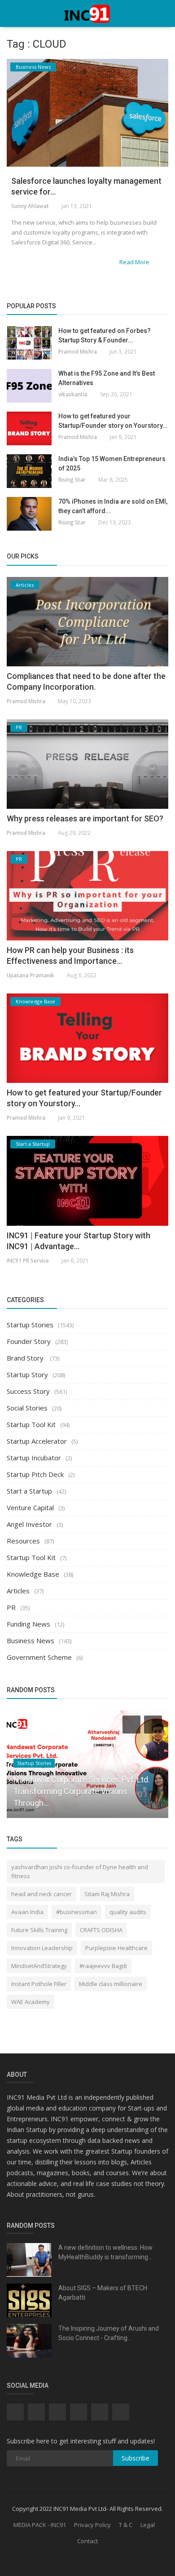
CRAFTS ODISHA (101, 1930)
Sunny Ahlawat (30, 206)
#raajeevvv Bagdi (103, 1966)
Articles (18, 1591)
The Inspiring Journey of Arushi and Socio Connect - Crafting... (109, 2333)
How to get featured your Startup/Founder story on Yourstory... (113, 421)
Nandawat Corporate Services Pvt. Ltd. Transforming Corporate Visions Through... (82, 1791)
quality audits (128, 1912)
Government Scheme (39, 1657)
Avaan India (27, 1912)
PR (11, 1607)
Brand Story (26, 1358)
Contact (87, 2541)
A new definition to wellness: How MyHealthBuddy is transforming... (105, 2252)
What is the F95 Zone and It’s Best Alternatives (107, 378)
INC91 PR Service (28, 1261)
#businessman (77, 1912)
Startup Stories (30, 1325)
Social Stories (27, 1408)
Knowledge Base (33, 1574)
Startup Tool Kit (31, 1424)
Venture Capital (30, 1507)
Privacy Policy (92, 2525)
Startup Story (27, 1374)
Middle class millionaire (111, 1984)
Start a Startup (29, 1491)
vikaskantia (73, 394)
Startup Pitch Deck (35, 1474)
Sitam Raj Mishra (107, 1894)
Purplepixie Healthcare (116, 1948)
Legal (148, 2525)
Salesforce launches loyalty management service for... (86, 186)
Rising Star (72, 480)
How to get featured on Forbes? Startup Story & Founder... (105, 335)
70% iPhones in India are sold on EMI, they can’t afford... (113, 506)
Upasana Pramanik (31, 975)
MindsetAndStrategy (39, 1966)
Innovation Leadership (42, 1948)
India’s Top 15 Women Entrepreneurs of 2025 (112, 463)
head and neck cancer (42, 1894)
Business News (31, 1640)
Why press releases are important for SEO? (85, 818)
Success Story (28, 1391)
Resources (23, 1541)
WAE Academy (31, 2002)
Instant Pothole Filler (39, 1984)
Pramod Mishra (78, 352)
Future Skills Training (39, 1930)
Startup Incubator (34, 1458)
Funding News (28, 1624)
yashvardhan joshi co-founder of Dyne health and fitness (80, 1871)
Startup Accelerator (37, 1441)
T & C (126, 2525)
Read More (135, 262)
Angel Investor (29, 1524)
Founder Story (29, 1341)
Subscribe (136, 2458)
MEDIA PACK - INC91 (40, 2525)
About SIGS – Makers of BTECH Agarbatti (103, 2293)
